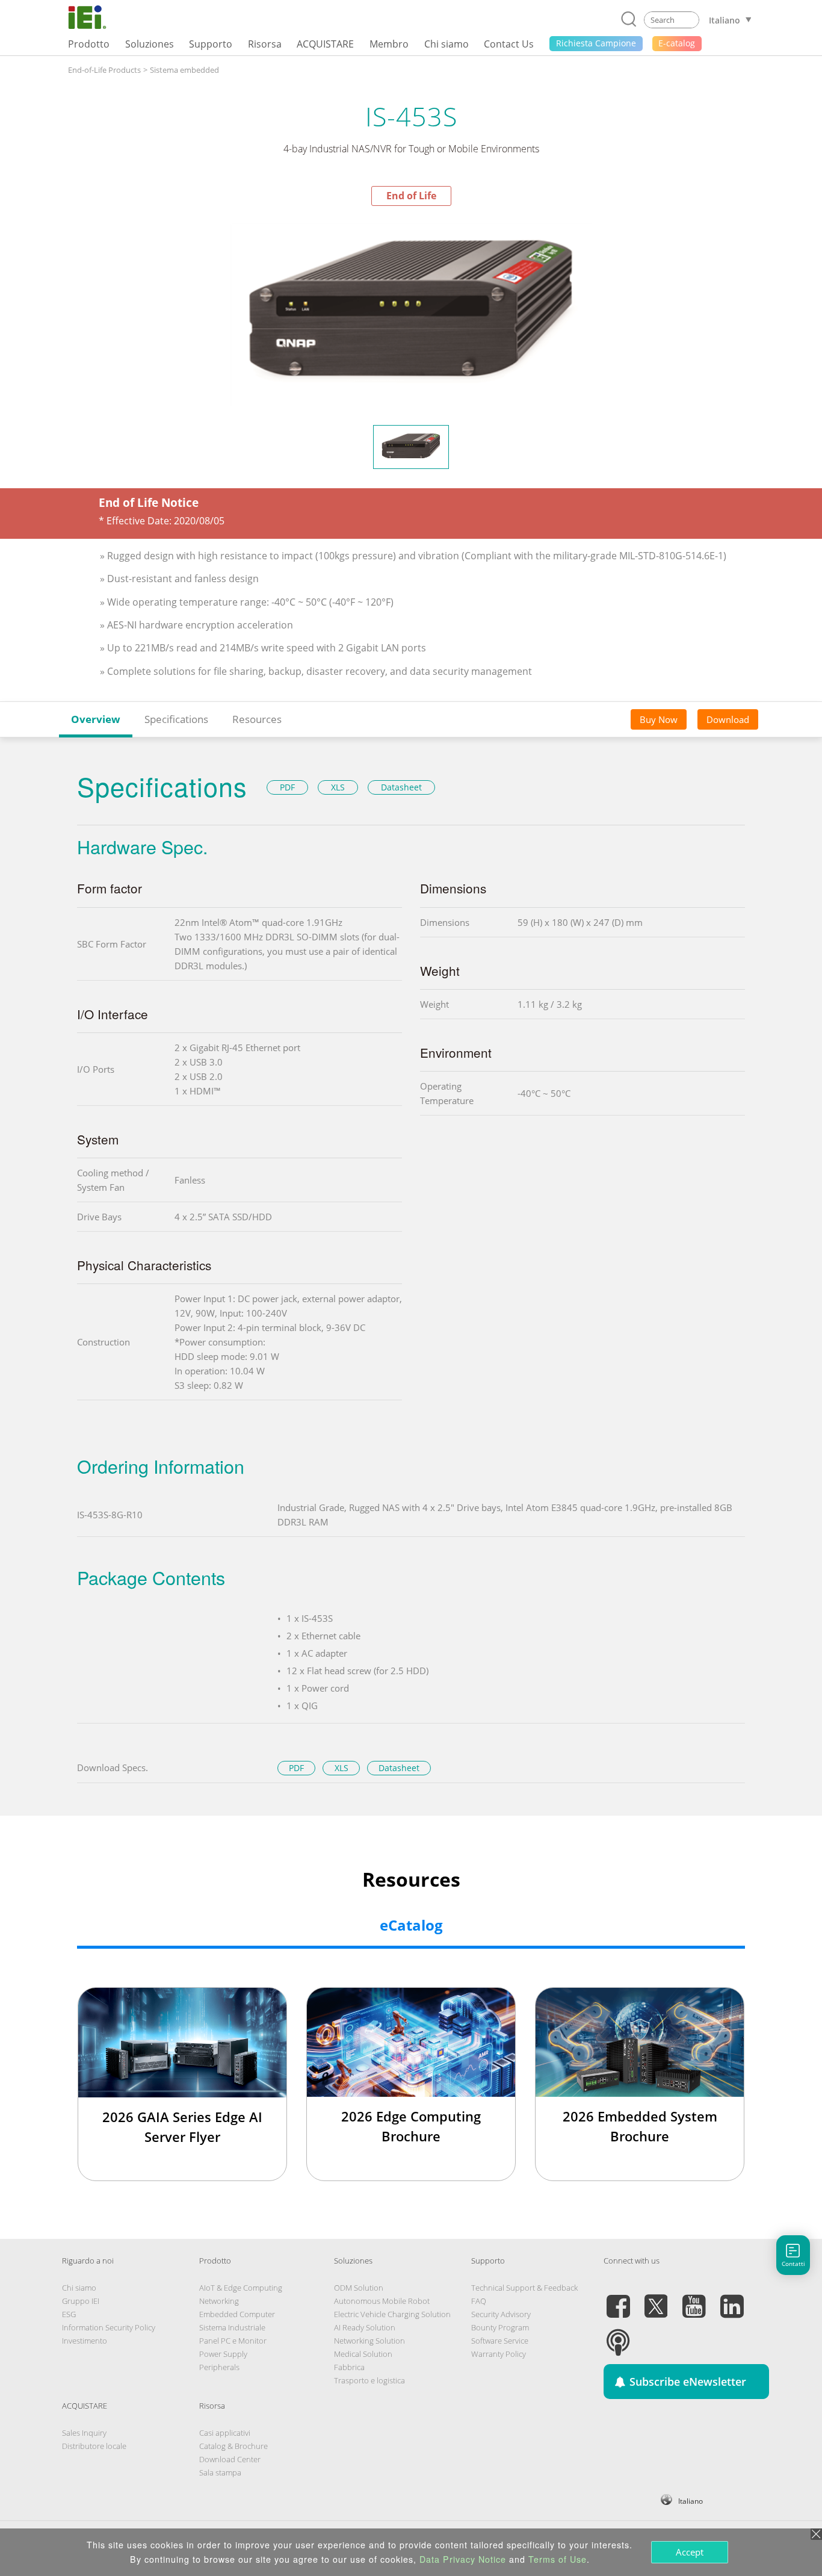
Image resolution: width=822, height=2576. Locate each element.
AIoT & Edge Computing (241, 2288)
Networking (219, 2301)
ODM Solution (359, 2288)
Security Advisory (501, 2314)
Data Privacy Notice (463, 2559)
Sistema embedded (184, 70)
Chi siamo (79, 2288)
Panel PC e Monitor (233, 2341)
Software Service (500, 2341)
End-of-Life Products (104, 70)
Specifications (176, 719)
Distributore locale (94, 2446)
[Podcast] (618, 2335)
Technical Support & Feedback (524, 2288)
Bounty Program (500, 2327)
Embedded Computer (237, 2314)
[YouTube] (694, 2299)
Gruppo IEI (81, 2301)
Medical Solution (363, 2354)
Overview (96, 719)
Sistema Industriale (232, 2327)
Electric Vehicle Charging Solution (392, 2314)
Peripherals (219, 2367)
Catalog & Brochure (233, 2446)
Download (728, 719)
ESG (69, 2314)
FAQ (479, 2301)
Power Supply (223, 2354)
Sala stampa (220, 2472)
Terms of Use (558, 2559)
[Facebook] (618, 2299)
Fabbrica (349, 2367)
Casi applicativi (225, 2433)
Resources (257, 719)
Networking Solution (369, 2341)
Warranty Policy (499, 2354)
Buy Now (659, 719)
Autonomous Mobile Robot (382, 2301)
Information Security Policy (109, 2327)
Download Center (230, 2459)
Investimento (85, 2341)
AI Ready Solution (365, 2327)
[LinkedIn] (732, 2299)
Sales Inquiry (84, 2433)
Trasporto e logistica (369, 2380)
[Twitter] (656, 2299)
